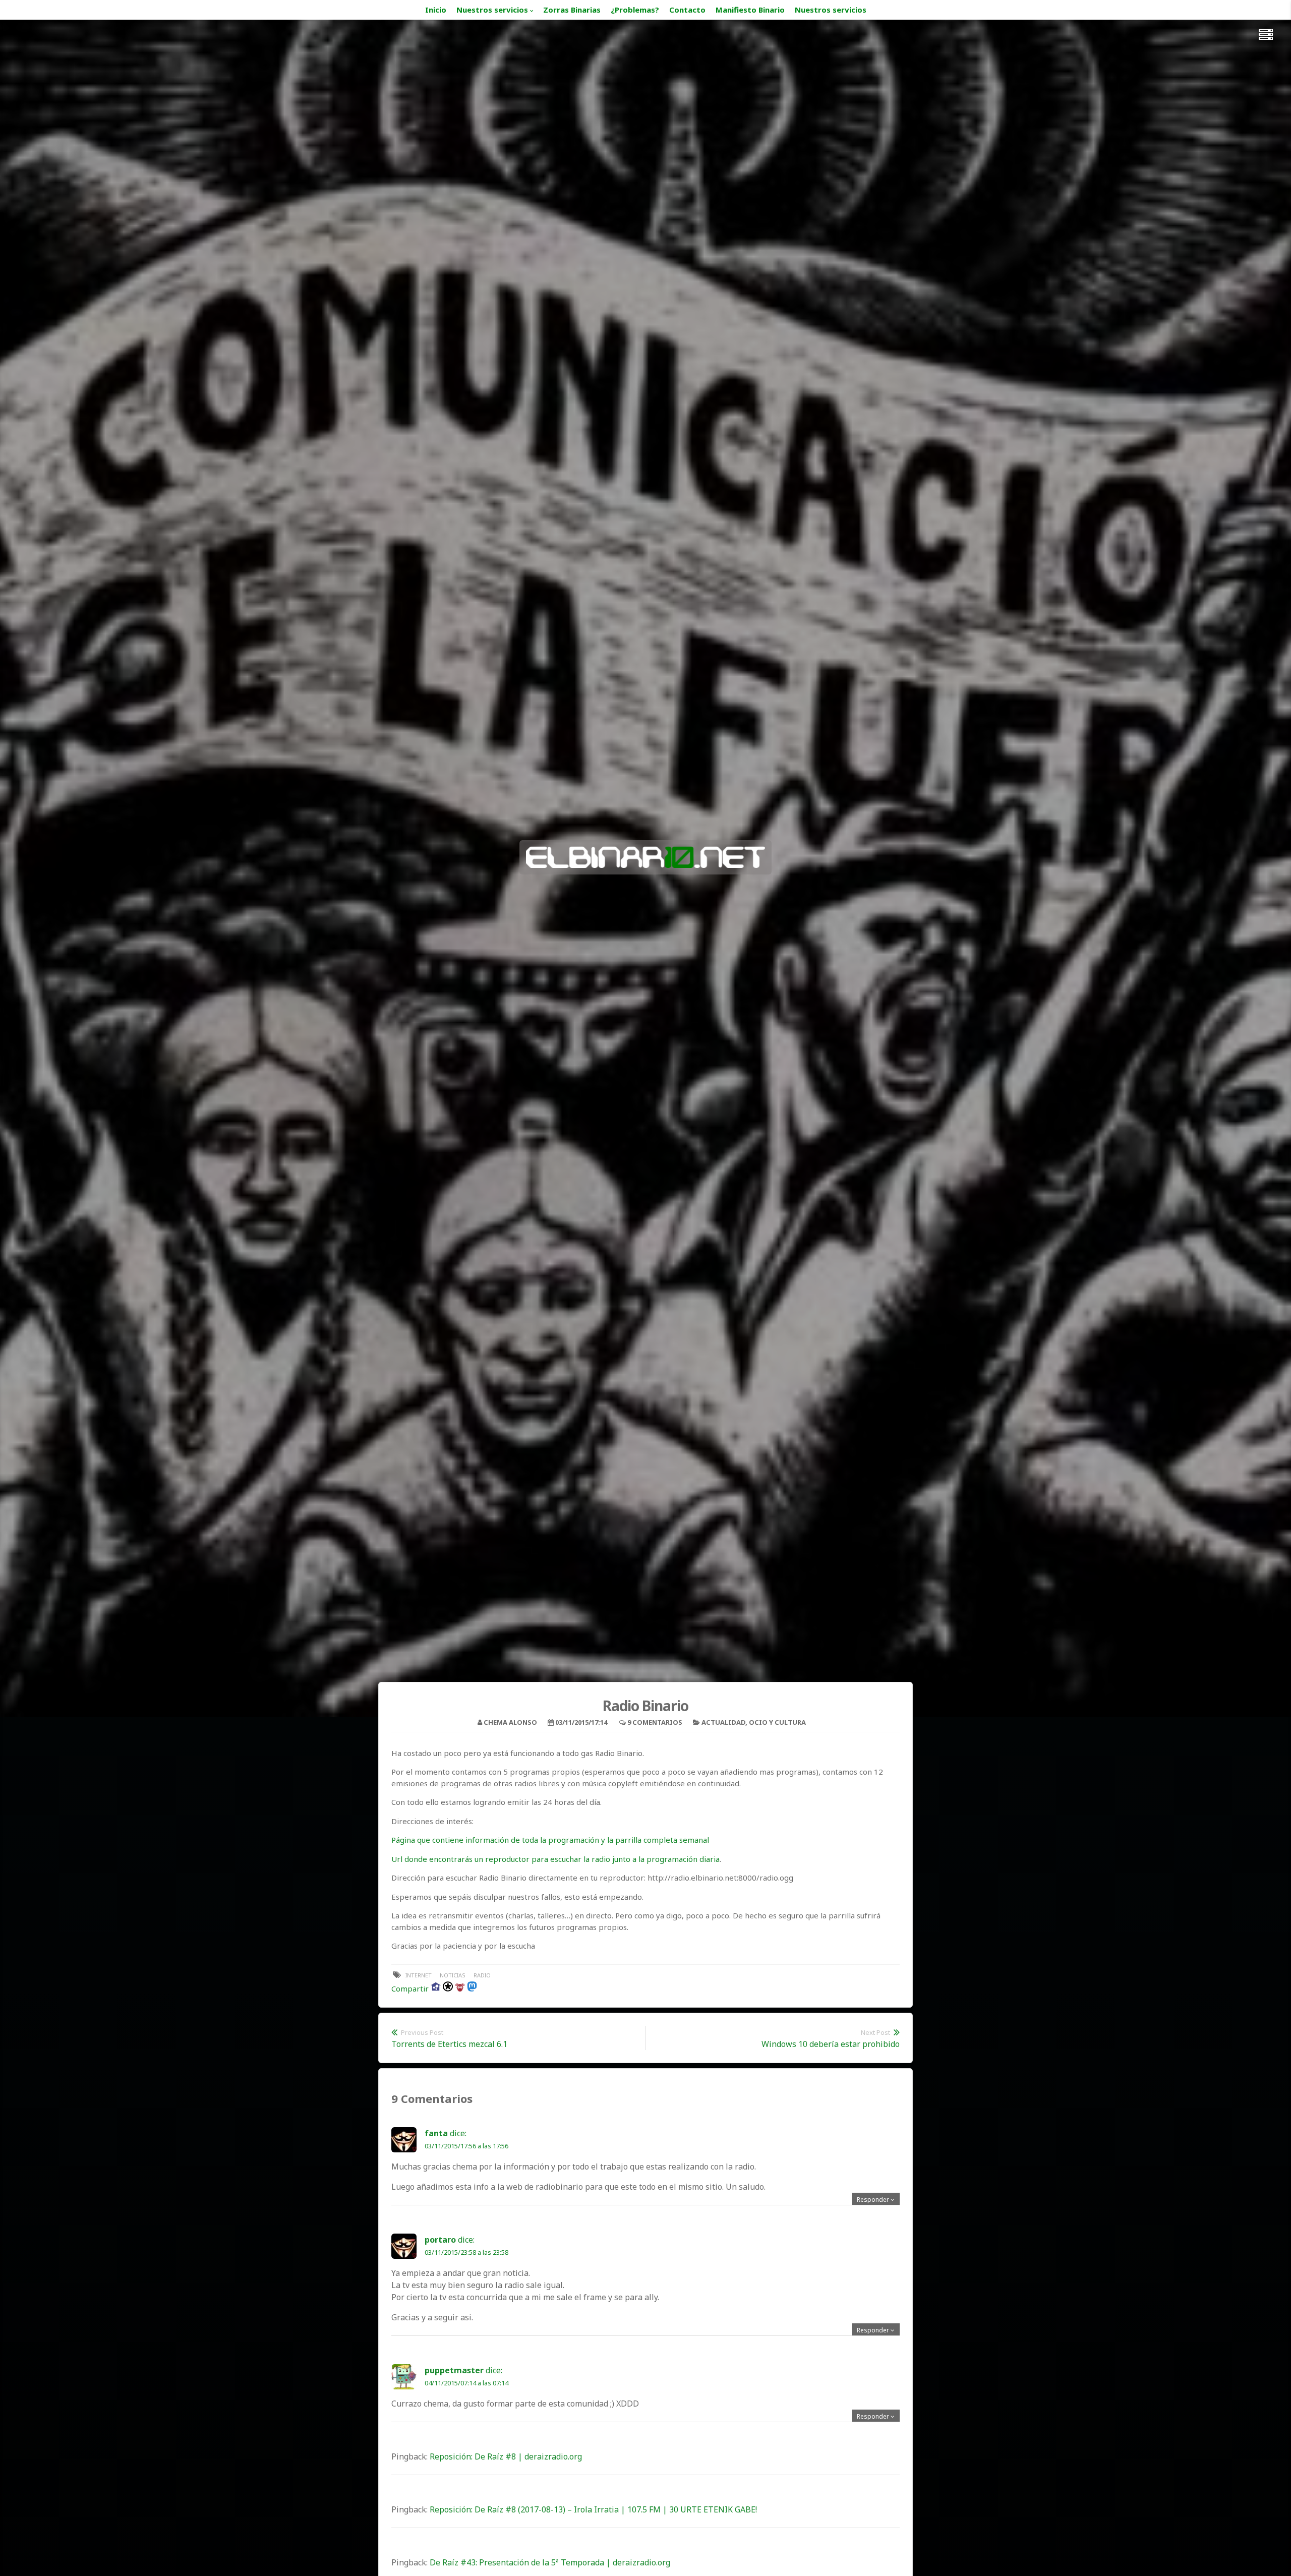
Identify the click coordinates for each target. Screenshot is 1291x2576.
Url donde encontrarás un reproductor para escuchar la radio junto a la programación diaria (555, 1859)
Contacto (687, 10)
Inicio (436, 10)
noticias (453, 1975)
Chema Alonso (510, 1722)
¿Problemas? (635, 10)
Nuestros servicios (492, 10)
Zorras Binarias (572, 10)
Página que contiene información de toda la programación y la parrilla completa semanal (550, 1840)
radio (482, 1975)
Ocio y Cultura (777, 1722)
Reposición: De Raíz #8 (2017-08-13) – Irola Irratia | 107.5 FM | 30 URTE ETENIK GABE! (593, 2509)
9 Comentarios (655, 1722)
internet (419, 1975)
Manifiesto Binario (750, 10)
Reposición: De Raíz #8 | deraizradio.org (506, 2456)
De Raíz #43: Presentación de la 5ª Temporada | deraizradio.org (550, 2562)
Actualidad (723, 1722)
